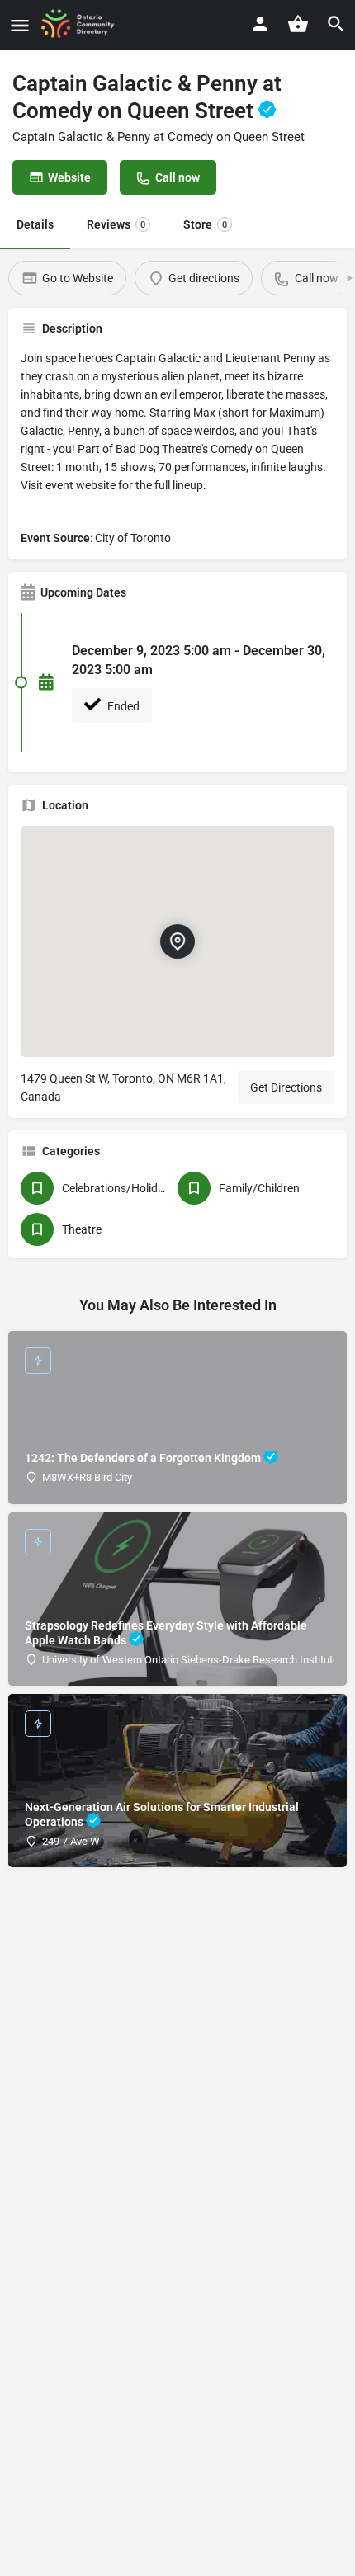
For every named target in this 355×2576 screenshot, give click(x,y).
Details (35, 224)
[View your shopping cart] (298, 24)
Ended (122, 706)
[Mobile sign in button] (260, 24)
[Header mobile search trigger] (336, 24)
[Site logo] (83, 25)
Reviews (116, 224)
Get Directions (286, 1087)
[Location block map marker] (177, 941)
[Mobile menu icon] (20, 25)
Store (205, 224)
